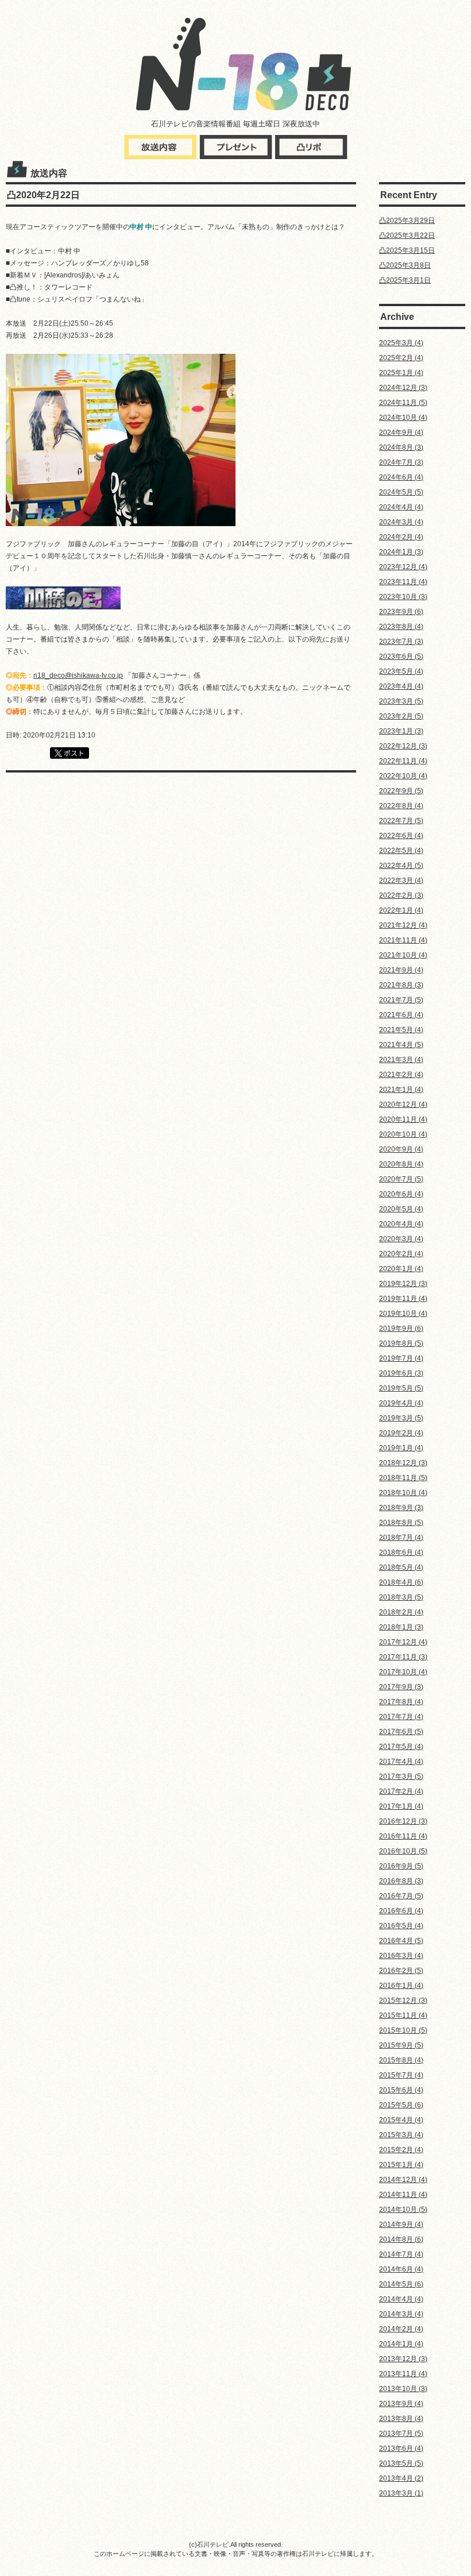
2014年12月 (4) (403, 2180)
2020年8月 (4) (401, 1164)
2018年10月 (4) (403, 1493)
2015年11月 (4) (403, 2015)
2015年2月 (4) (401, 2150)
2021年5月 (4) (401, 1030)
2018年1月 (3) (401, 1627)
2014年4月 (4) (401, 2299)
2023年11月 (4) (403, 582)
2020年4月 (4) (401, 1224)
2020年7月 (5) (401, 1179)
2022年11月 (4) (403, 761)
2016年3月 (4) (401, 1956)
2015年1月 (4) (401, 2165)
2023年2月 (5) (401, 716)
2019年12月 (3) (403, 1284)
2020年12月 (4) (403, 1104)
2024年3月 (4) (401, 522)
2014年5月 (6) (401, 2284)
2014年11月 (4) (403, 2195)
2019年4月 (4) (401, 1403)
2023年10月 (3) (403, 597)
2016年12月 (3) (403, 1821)
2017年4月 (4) (401, 1762)
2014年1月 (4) (401, 2344)
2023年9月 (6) (401, 612)
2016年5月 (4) (401, 1926)
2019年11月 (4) (403, 1299)
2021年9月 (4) (401, 970)
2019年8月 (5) (401, 1343)
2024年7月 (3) (401, 462)
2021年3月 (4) (401, 1060)
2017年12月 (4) (403, 1642)
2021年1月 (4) (401, 1090)
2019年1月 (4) (401, 1448)
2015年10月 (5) (403, 2030)
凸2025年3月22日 (407, 235)
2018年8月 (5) (401, 1523)
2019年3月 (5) (401, 1418)
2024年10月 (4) (403, 418)
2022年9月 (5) (401, 791)
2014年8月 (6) (401, 2239)
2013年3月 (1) (401, 2493)
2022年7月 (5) (401, 821)
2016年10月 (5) (403, 1851)
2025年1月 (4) (401, 373)
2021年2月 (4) (401, 1075)
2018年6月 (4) (401, 1552)
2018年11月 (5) (403, 1478)
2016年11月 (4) (403, 1836)
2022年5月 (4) (401, 851)
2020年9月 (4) (401, 1149)
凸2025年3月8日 (405, 265)
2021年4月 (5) (401, 1045)
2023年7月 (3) (401, 642)
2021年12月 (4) (403, 925)
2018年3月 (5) (401, 1597)
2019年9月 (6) (401, 1328)
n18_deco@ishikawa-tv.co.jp (78, 675)
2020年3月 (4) (401, 1239)
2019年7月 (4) (401, 1358)
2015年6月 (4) (401, 2090)
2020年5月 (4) (401, 1209)
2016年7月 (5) (401, 1896)
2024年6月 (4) (401, 477)
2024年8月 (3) (401, 447)
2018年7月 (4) (401, 1538)
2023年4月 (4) (401, 686)
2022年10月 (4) (403, 776)
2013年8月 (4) (401, 2419)
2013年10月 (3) (403, 2389)
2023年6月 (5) (401, 656)
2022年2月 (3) (401, 895)
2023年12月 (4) (403, 567)
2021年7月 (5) (401, 1000)
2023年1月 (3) (401, 731)
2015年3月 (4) (401, 2135)
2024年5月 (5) (401, 492)
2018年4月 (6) (401, 1582)
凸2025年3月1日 (405, 280)
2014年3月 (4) (401, 2314)
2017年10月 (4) (403, 1672)
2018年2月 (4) (401, 1612)
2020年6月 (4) (401, 1194)
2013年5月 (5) (401, 2463)
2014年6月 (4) (401, 2269)
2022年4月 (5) (401, 866)
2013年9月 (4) (401, 2404)
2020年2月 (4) (401, 1254)
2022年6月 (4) (401, 836)
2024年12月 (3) (403, 388)
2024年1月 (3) (401, 552)
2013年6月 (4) (401, 2448)
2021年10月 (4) (403, 955)
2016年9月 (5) (401, 1866)
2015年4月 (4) (401, 2120)
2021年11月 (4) (403, 940)
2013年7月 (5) (401, 2434)
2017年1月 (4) (401, 1806)
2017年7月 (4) (401, 1717)
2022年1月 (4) (401, 910)
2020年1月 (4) (401, 1269)
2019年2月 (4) (401, 1433)
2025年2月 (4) (401, 358)
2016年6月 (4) (401, 1911)
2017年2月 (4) (401, 1791)
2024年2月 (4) (401, 537)
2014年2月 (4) (401, 2329)
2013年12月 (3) (403, 2359)
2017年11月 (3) (403, 1657)
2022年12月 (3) (403, 746)
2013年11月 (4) (403, 2374)
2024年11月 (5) (403, 403)
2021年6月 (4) (401, 1015)
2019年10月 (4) (403, 1314)
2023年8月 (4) (401, 627)
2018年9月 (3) (401, 1508)
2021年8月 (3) (401, 985)
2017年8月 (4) (401, 1702)
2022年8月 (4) (401, 806)
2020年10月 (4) (403, 1134)
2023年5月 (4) (401, 671)
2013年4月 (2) (401, 2478)
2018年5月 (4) (401, 1567)
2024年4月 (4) (401, 507)
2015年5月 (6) (401, 2105)
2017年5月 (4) (401, 1747)
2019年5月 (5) (401, 1388)
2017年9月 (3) (401, 1687)
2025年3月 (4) (401, 343)
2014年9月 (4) (401, 2224)
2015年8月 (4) (401, 2060)
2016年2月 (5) (401, 1971)
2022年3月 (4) (401, 880)
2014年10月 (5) (403, 2210)
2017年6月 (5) (401, 1732)
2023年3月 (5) (401, 701)
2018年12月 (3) (403, 1463)
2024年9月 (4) (401, 432)
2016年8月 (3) (401, 1881)
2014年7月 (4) (401, 2254)
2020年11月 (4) (403, 1119)
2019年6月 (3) (401, 1373)
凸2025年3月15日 (407, 250)
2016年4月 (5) (401, 1941)
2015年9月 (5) (401, 2045)
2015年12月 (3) (403, 2000)
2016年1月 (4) (401, 1986)
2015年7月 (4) (401, 2075)
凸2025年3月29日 (407, 221)
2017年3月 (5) (401, 1776)
